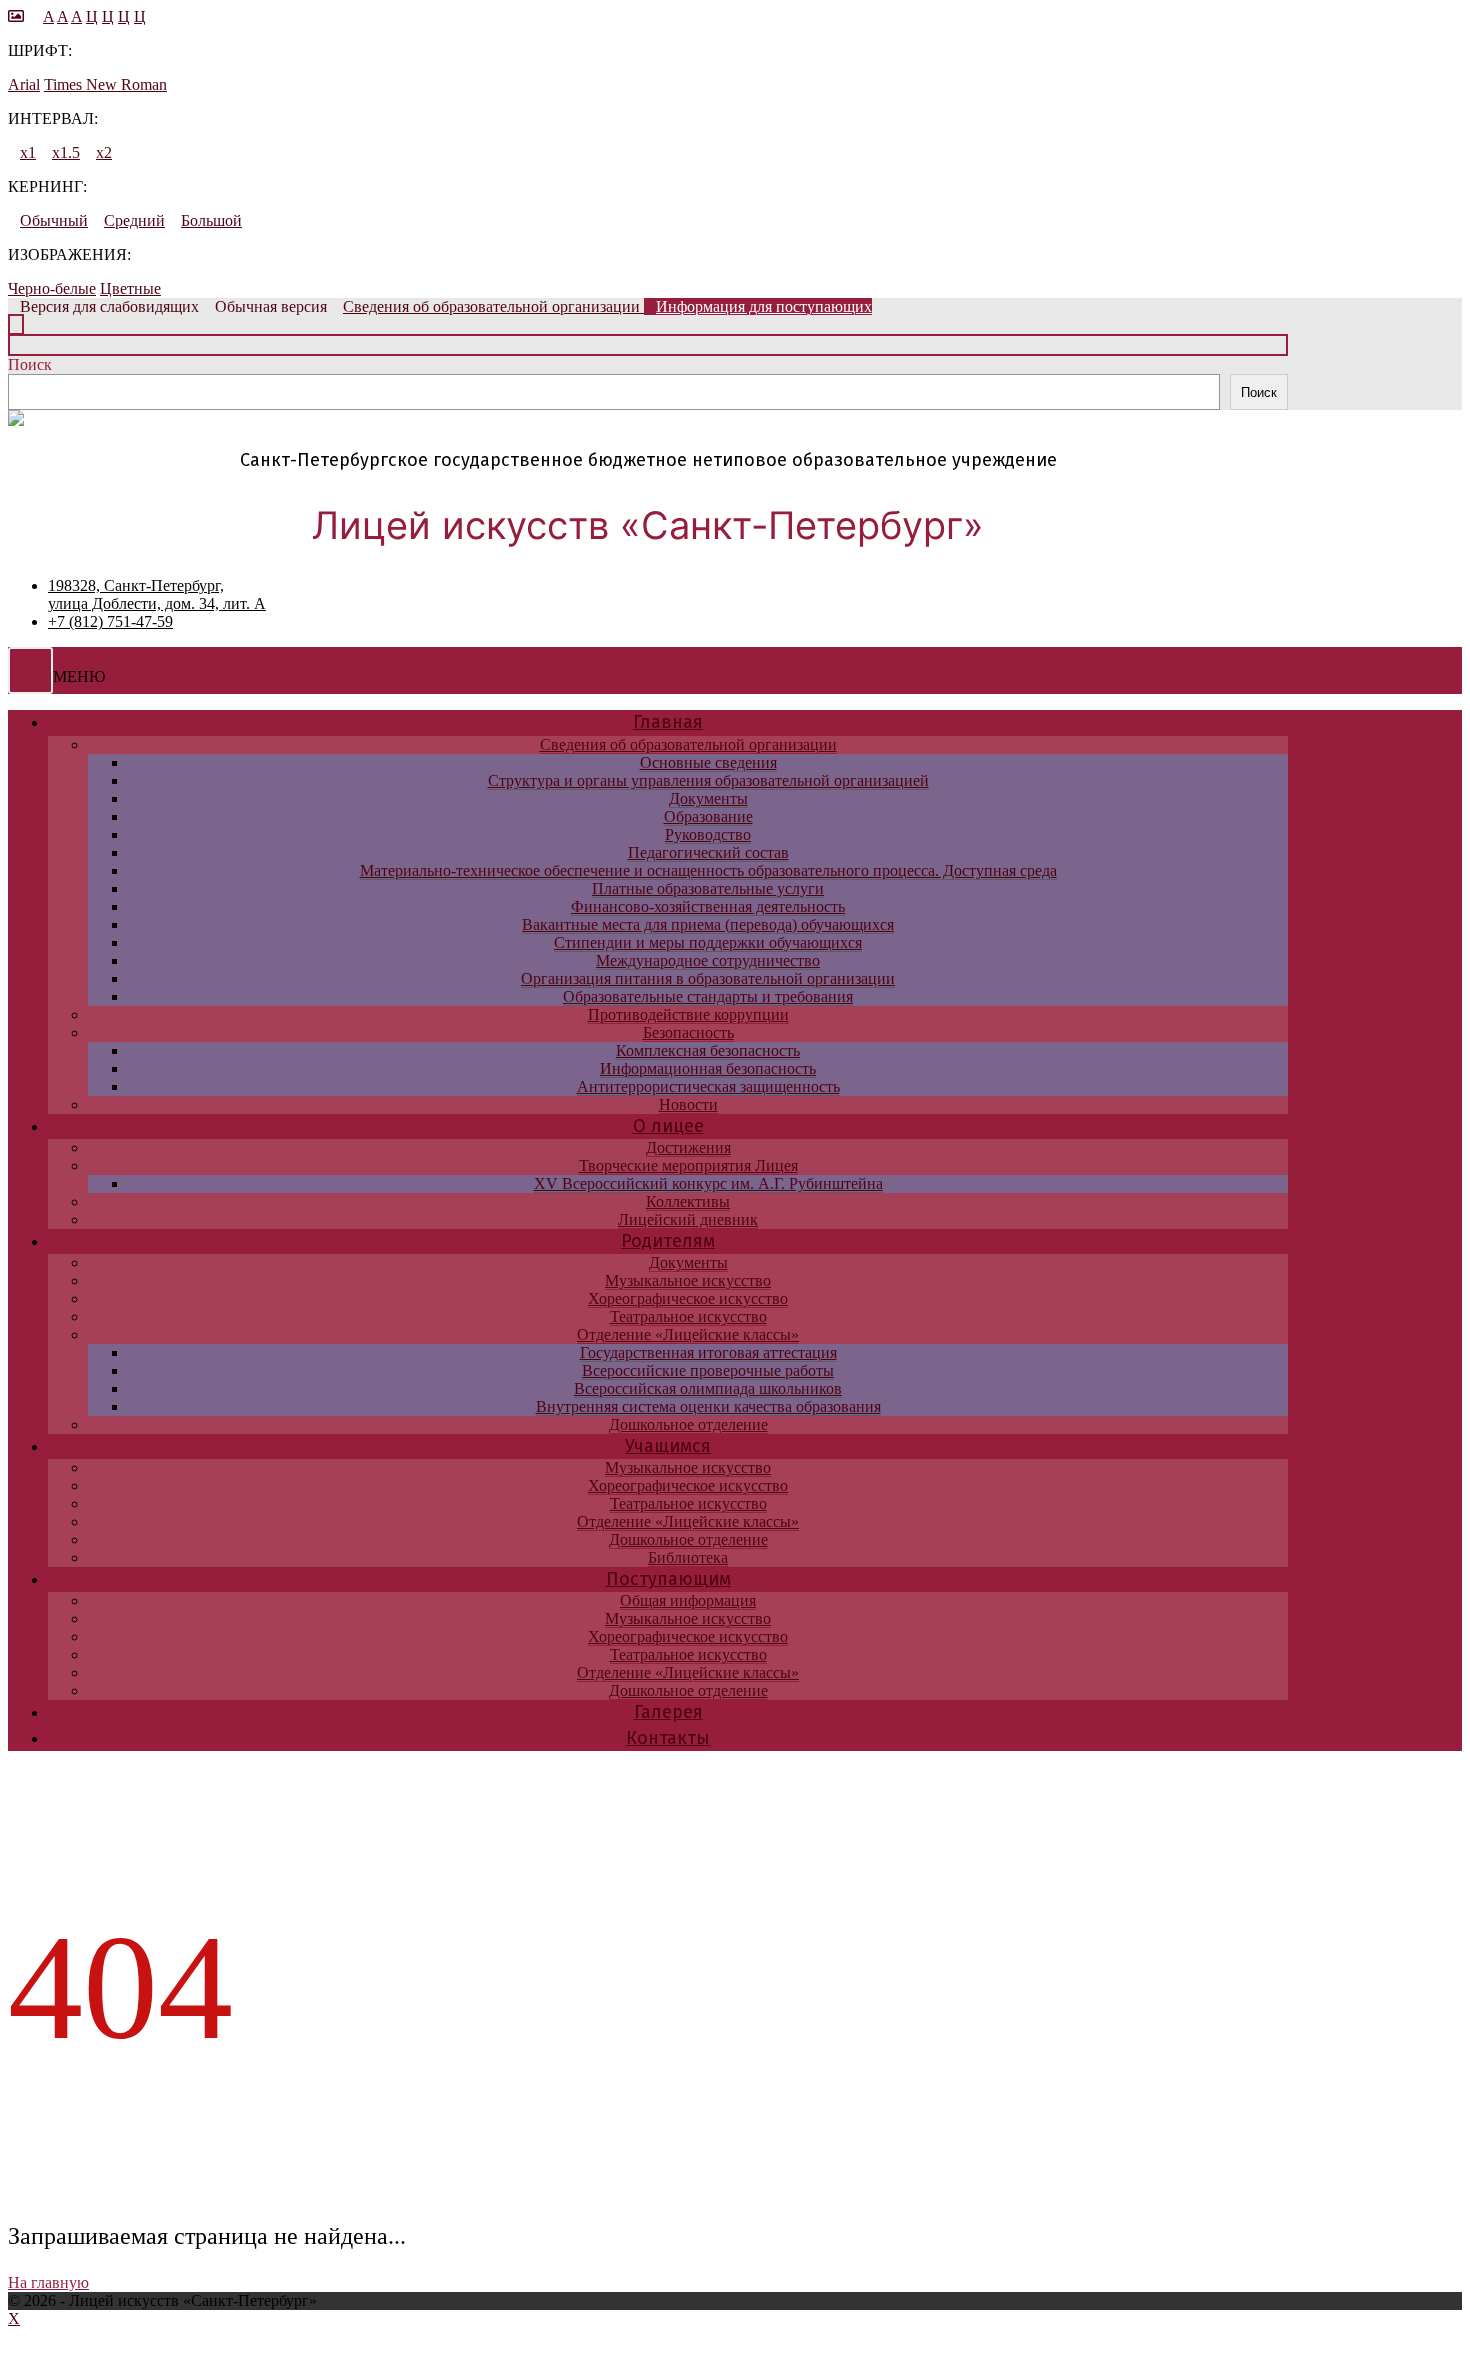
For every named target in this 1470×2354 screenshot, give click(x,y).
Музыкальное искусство (688, 1280)
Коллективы (688, 1201)
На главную (48, 2282)
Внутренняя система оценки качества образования (708, 1406)
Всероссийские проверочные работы (708, 1370)
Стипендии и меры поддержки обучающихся (708, 942)
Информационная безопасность (708, 1068)
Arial (24, 84)
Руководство (708, 834)
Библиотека (688, 1557)
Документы (708, 798)
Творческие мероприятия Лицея (688, 1165)
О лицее (668, 1126)
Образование (708, 816)
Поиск (30, 364)
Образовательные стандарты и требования (708, 996)
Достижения (688, 1147)
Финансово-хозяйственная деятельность (708, 906)
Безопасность (688, 1032)
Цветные (130, 288)
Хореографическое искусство (688, 1298)
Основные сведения (708, 762)
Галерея (668, 1712)
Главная (668, 722)
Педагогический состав (708, 852)
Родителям (668, 1241)
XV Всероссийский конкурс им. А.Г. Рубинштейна (708, 1183)
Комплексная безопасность (708, 1050)
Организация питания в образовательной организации (708, 978)
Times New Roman (105, 84)
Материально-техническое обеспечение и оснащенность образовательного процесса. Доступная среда (708, 870)
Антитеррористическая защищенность (708, 1086)
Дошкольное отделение (688, 1424)
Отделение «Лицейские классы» (688, 1334)
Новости (688, 1104)
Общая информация (688, 1600)
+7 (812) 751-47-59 (110, 621)
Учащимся (668, 1446)
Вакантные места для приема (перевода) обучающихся (708, 924)
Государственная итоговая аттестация (708, 1352)
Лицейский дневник (688, 1219)
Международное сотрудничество (708, 960)
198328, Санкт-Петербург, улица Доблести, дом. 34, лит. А (157, 594)
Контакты (668, 1738)
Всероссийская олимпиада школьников (708, 1388)
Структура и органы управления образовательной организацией (708, 780)
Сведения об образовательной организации (688, 744)
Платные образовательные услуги (708, 888)
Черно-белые (52, 288)
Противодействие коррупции (688, 1014)
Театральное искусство (688, 1316)
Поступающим (668, 1579)
